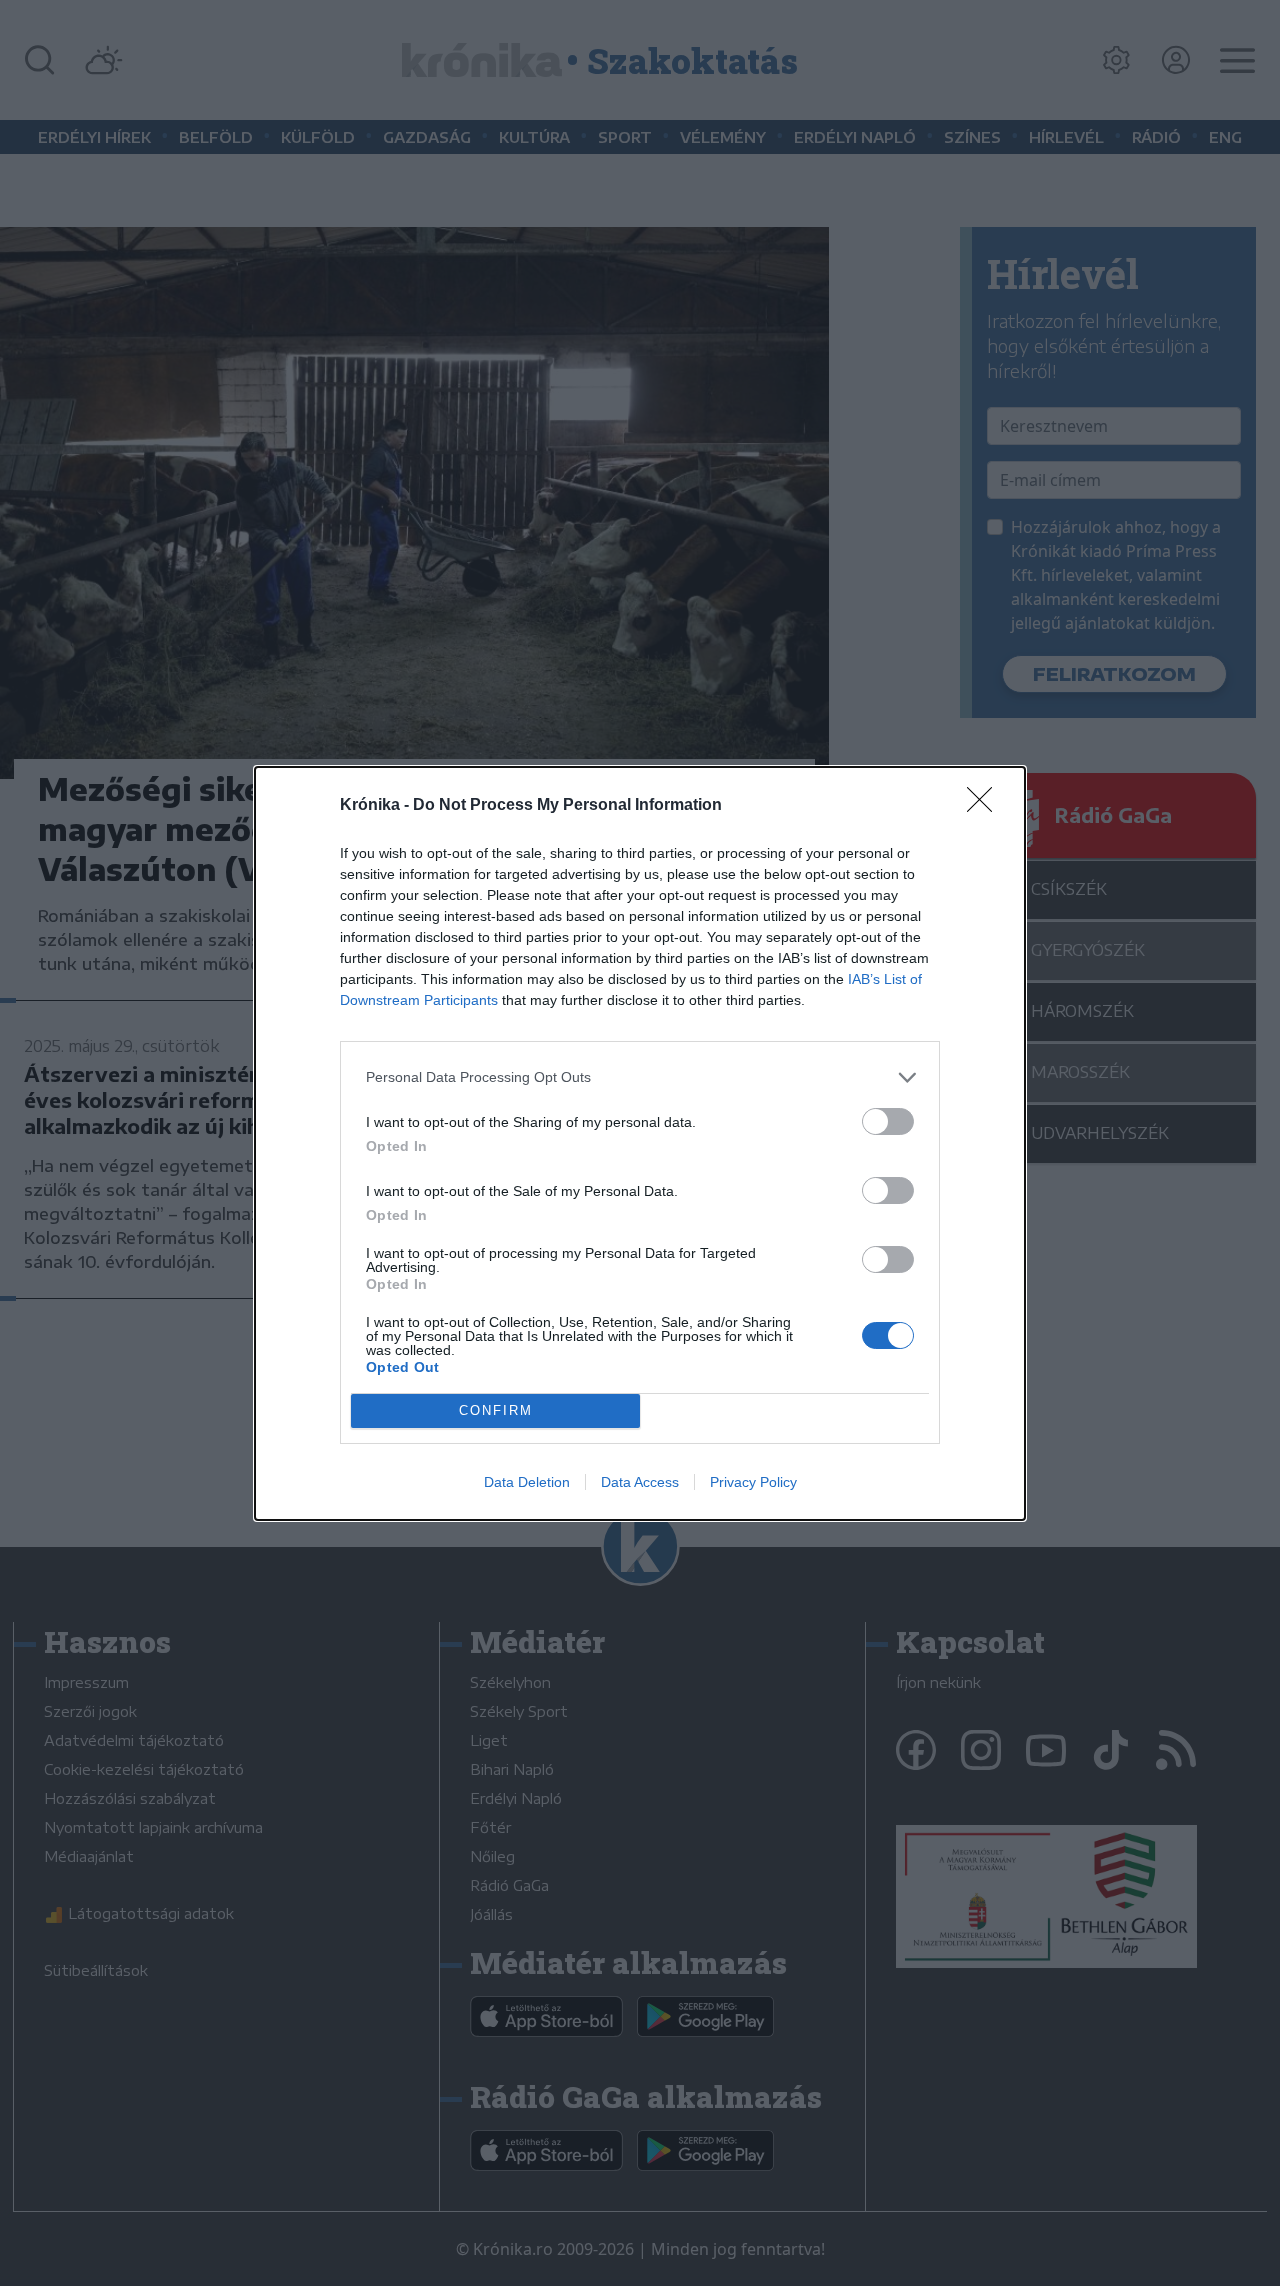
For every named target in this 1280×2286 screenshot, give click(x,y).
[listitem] (640, 1077)
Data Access (640, 1482)
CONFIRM (496, 1410)
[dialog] (640, 1143)
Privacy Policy (753, 1482)
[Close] (986, 806)
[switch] (888, 1121)
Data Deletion (527, 1482)
